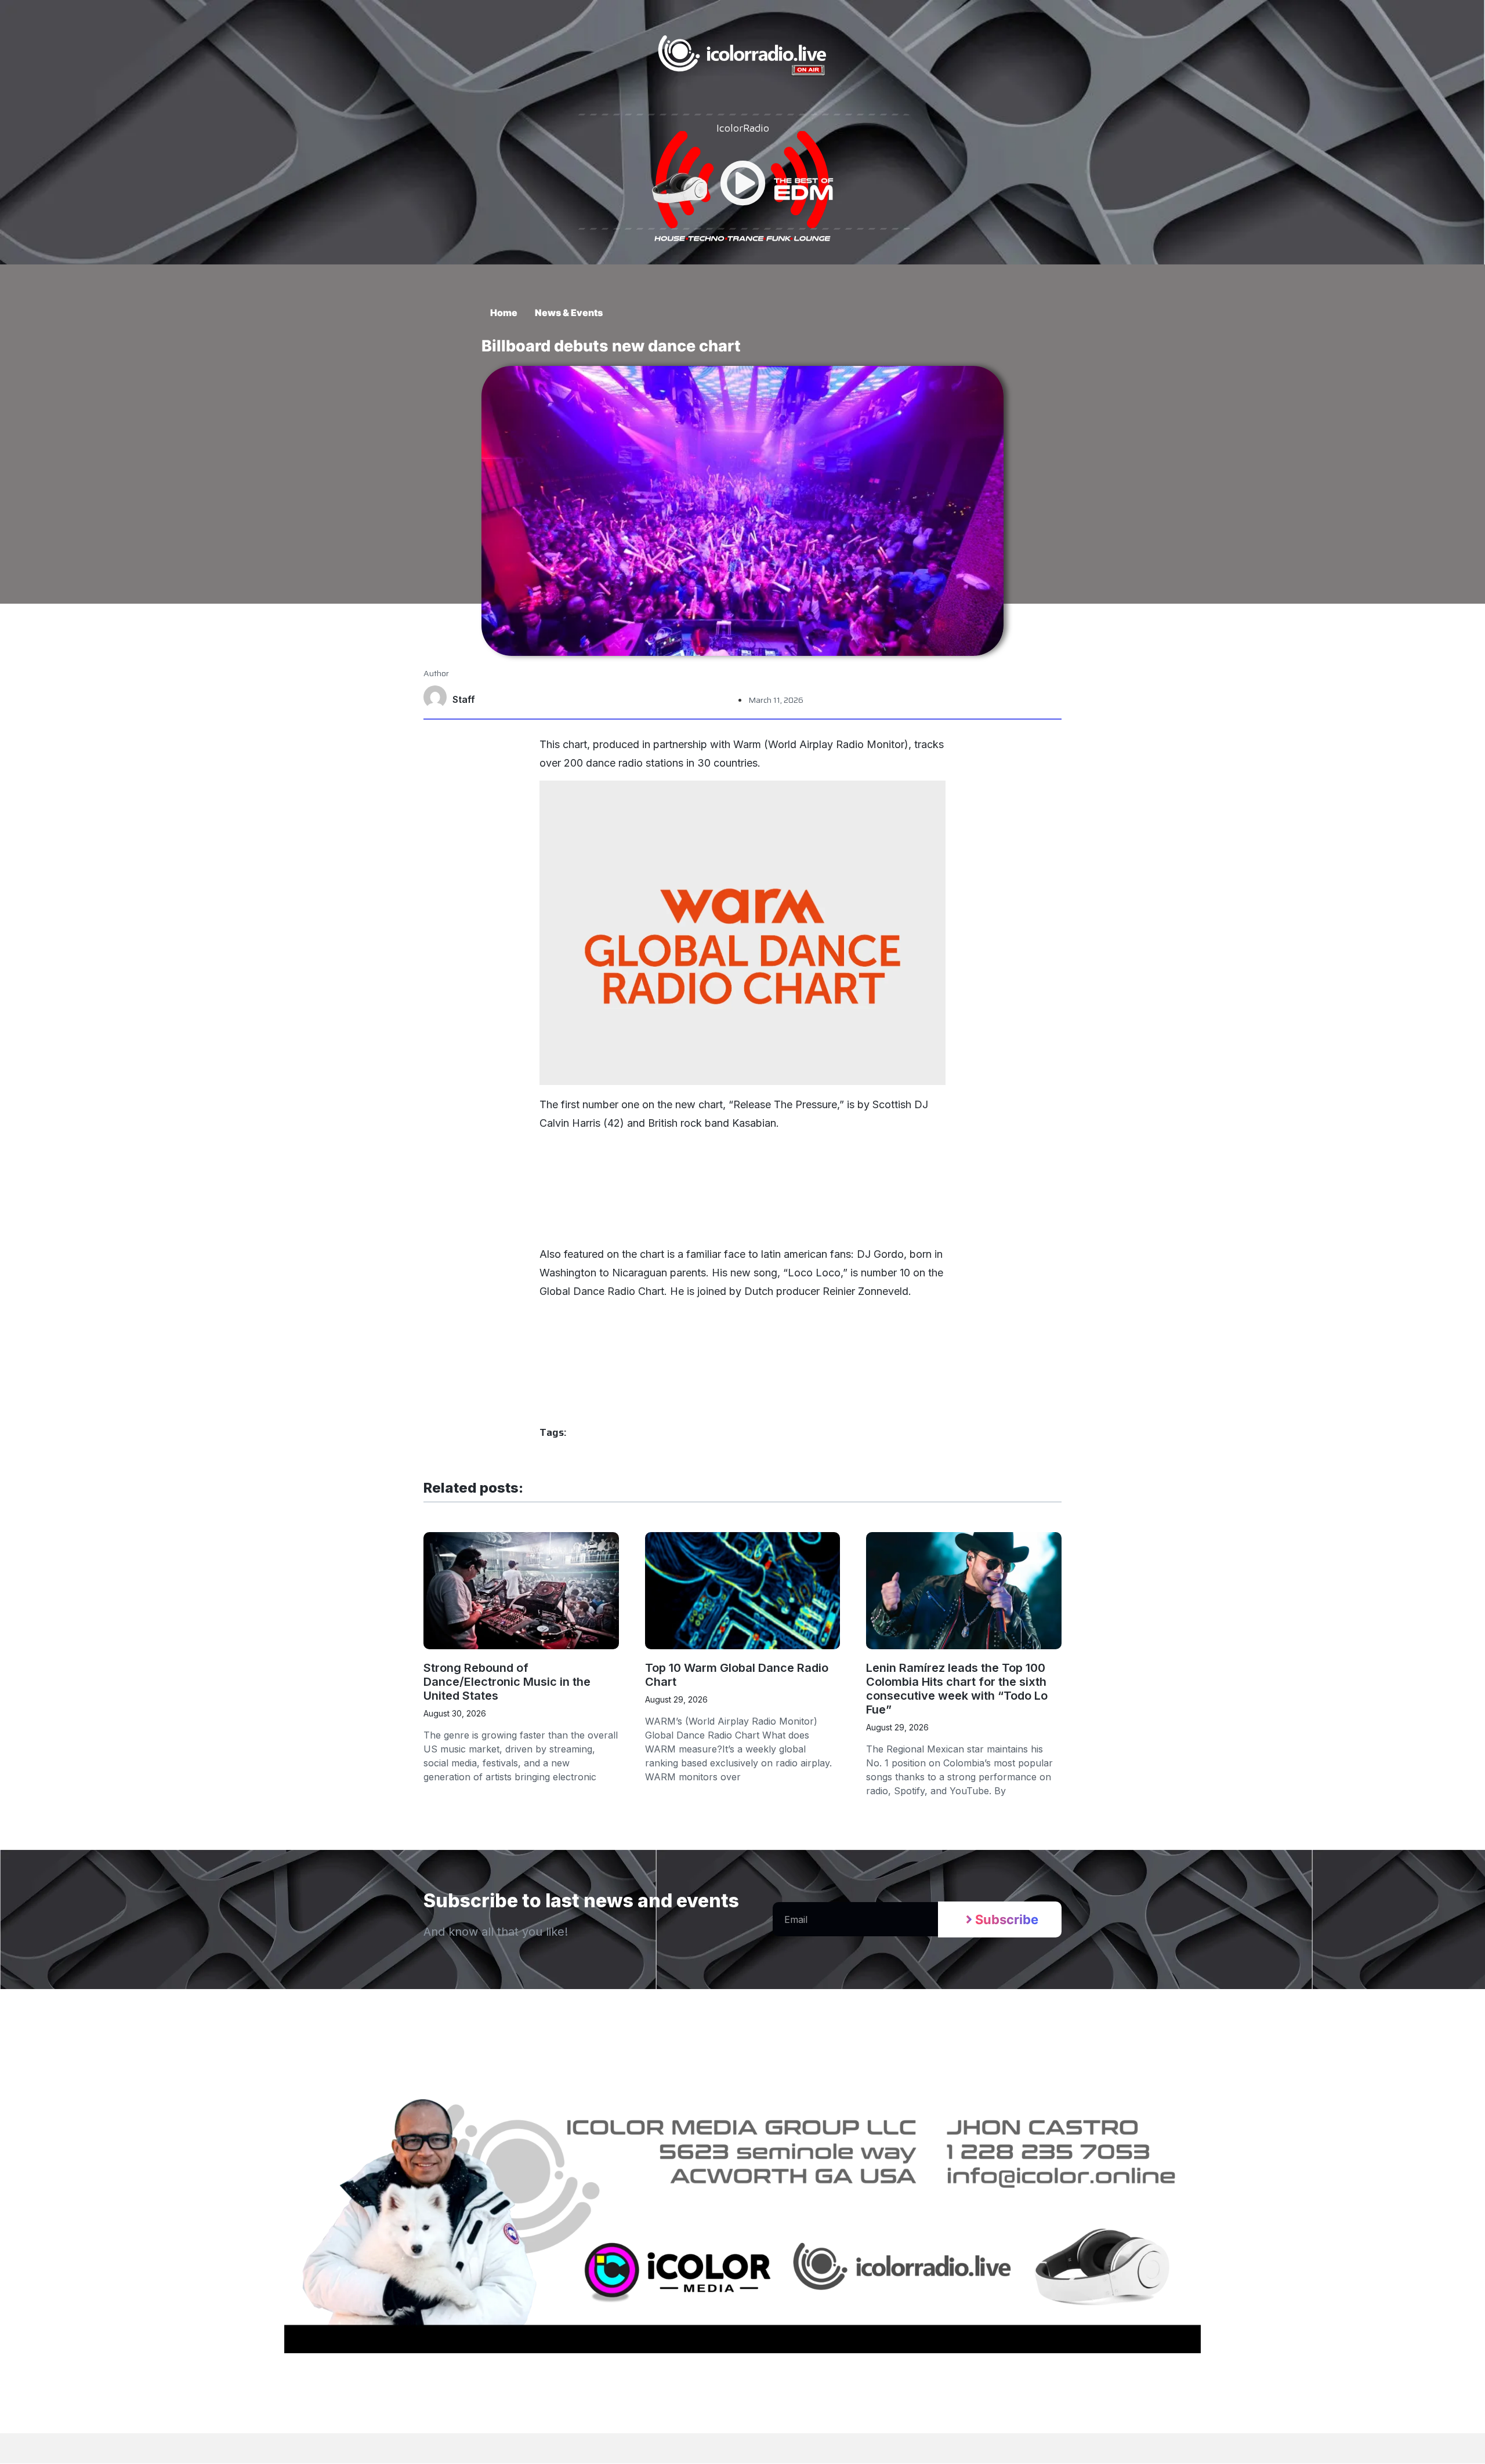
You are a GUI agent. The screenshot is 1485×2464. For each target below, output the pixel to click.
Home (504, 313)
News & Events (569, 313)
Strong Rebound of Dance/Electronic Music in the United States (507, 1682)
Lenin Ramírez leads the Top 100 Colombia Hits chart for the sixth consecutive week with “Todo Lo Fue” (957, 1689)
